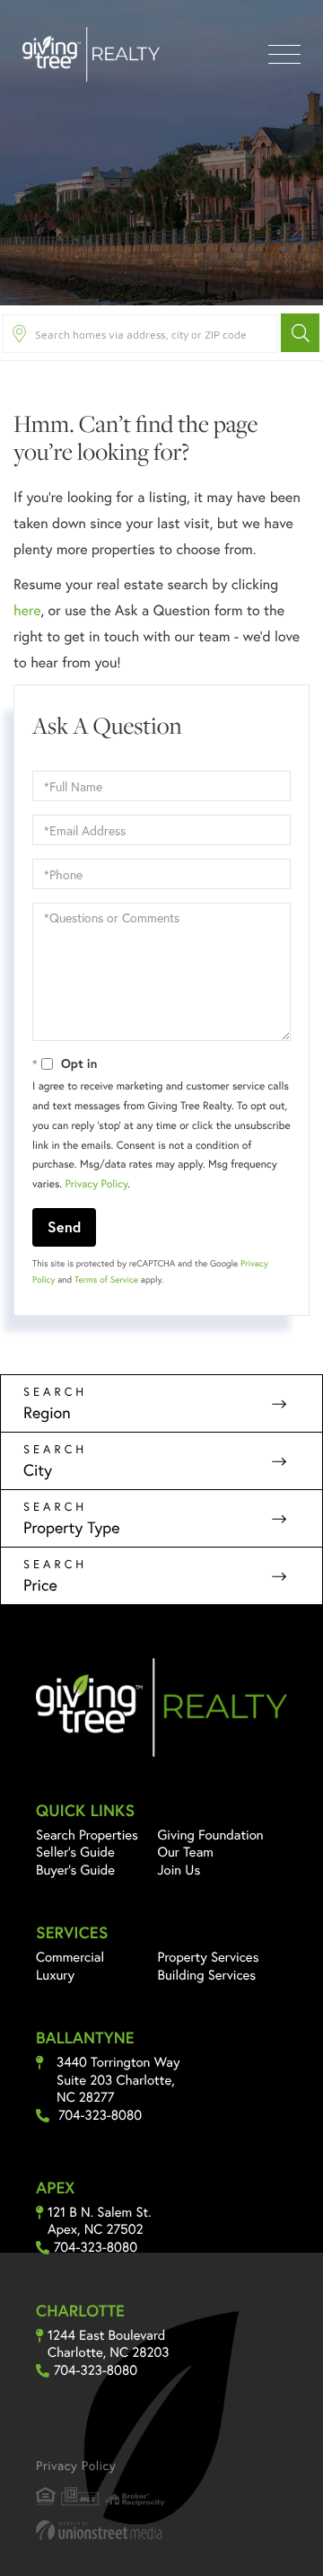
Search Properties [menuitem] (87, 1835)
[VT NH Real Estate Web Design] (161, 2530)
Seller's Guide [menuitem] (75, 1852)
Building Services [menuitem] (207, 1975)
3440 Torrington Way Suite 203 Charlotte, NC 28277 (118, 2080)
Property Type (72, 1527)
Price (40, 1584)
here (27, 610)
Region (47, 1412)
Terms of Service (106, 1279)
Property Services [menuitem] (209, 1957)
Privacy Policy (96, 1184)
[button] (300, 333)
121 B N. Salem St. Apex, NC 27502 (100, 2222)
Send (64, 1226)
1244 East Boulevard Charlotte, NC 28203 (108, 2345)
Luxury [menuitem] (55, 1975)
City (38, 1469)
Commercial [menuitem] (70, 1957)
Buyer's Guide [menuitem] (75, 1870)
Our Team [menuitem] (186, 1852)
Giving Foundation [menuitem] (211, 1835)
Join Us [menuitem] (179, 1870)
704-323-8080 (100, 2116)
